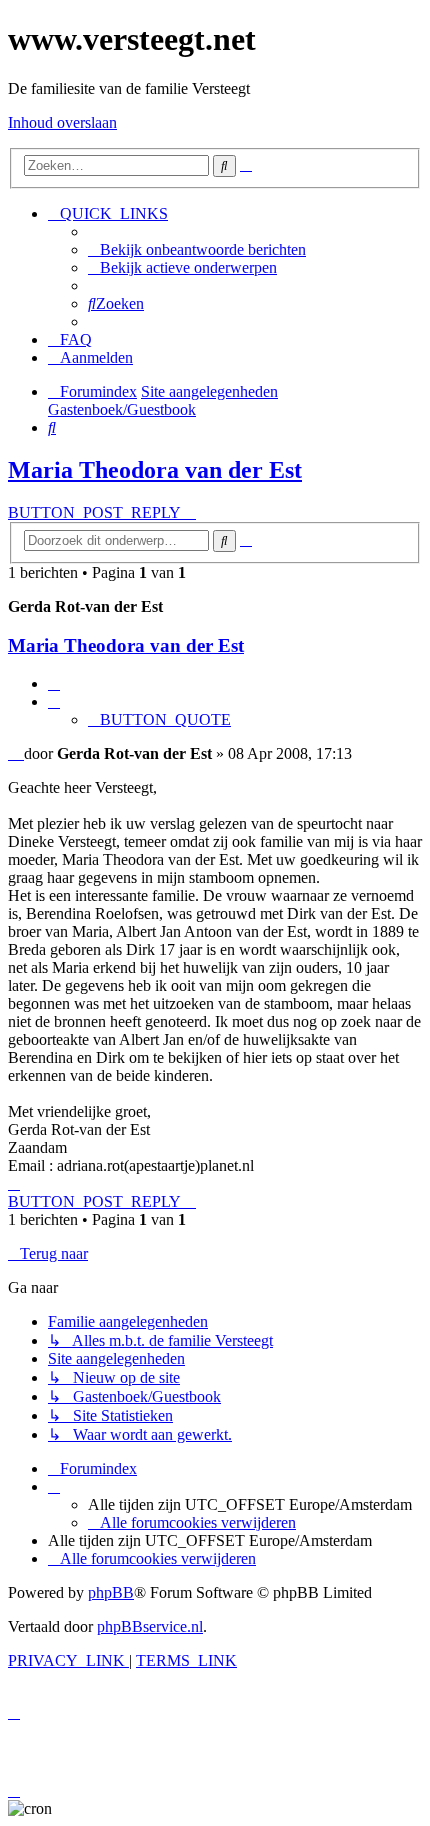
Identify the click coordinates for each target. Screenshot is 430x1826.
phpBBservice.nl (150, 1626)
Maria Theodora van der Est (155, 470)
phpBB (111, 1592)
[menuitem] (197, 249)
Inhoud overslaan (62, 122)
